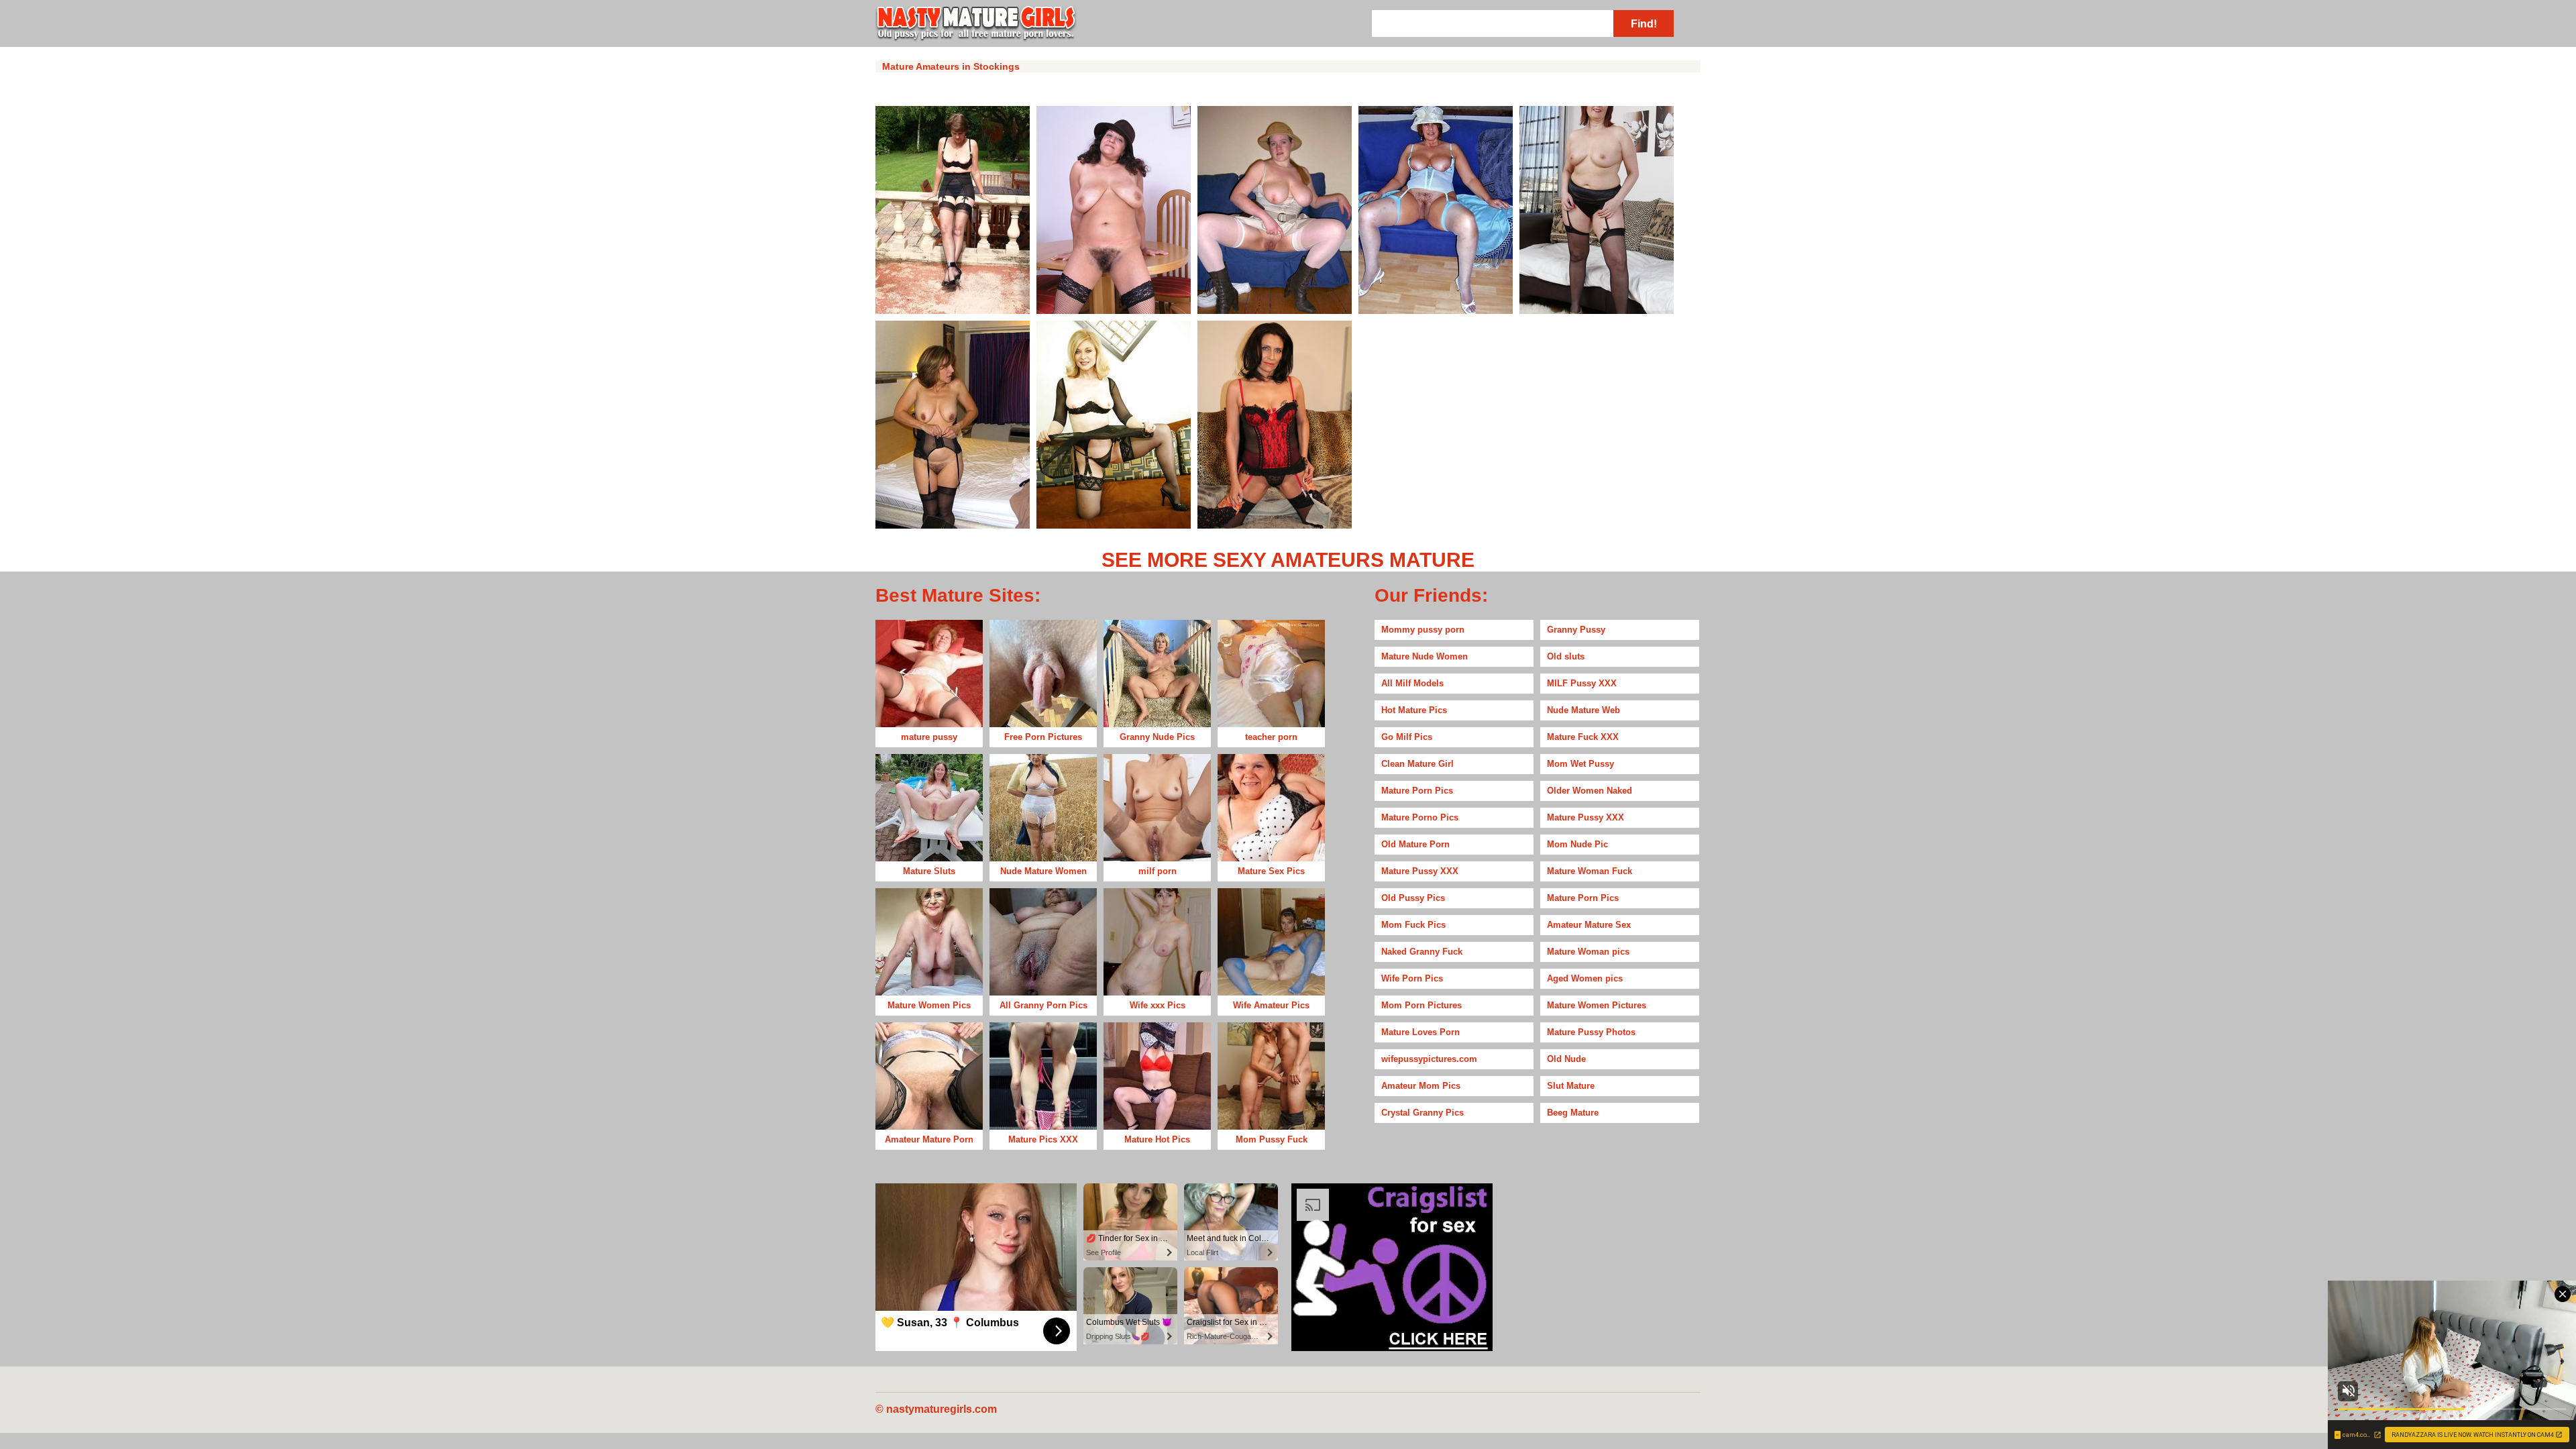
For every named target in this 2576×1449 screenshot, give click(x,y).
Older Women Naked (1590, 791)
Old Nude (1566, 1059)
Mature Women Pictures (1597, 1005)
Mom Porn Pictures (1421, 1005)
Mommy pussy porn (1423, 630)
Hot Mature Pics (1414, 710)
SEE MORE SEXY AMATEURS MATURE (1288, 560)
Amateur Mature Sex (1589, 925)
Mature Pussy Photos (1591, 1032)
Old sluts (1566, 656)
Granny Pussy (1576, 630)
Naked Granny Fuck (1422, 952)
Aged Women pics (1585, 978)
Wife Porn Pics (1412, 978)
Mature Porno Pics (1420, 817)
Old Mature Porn (1415, 844)
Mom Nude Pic (1577, 844)
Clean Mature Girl (1417, 764)
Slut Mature (1571, 1086)
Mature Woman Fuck (1590, 871)
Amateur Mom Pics (1421, 1086)
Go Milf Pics (1407, 737)
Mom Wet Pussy (1580, 764)
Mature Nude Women (1425, 656)
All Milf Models (1412, 683)
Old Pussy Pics (1413, 898)
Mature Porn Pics (1417, 791)
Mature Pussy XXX (1586, 817)
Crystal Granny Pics (1423, 1113)
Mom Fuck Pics (1413, 925)
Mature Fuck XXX (1583, 737)
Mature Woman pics (1588, 952)
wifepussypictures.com (1429, 1059)
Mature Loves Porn (1420, 1032)
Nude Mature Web (1584, 710)
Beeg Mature (1573, 1113)
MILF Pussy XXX (1582, 683)
